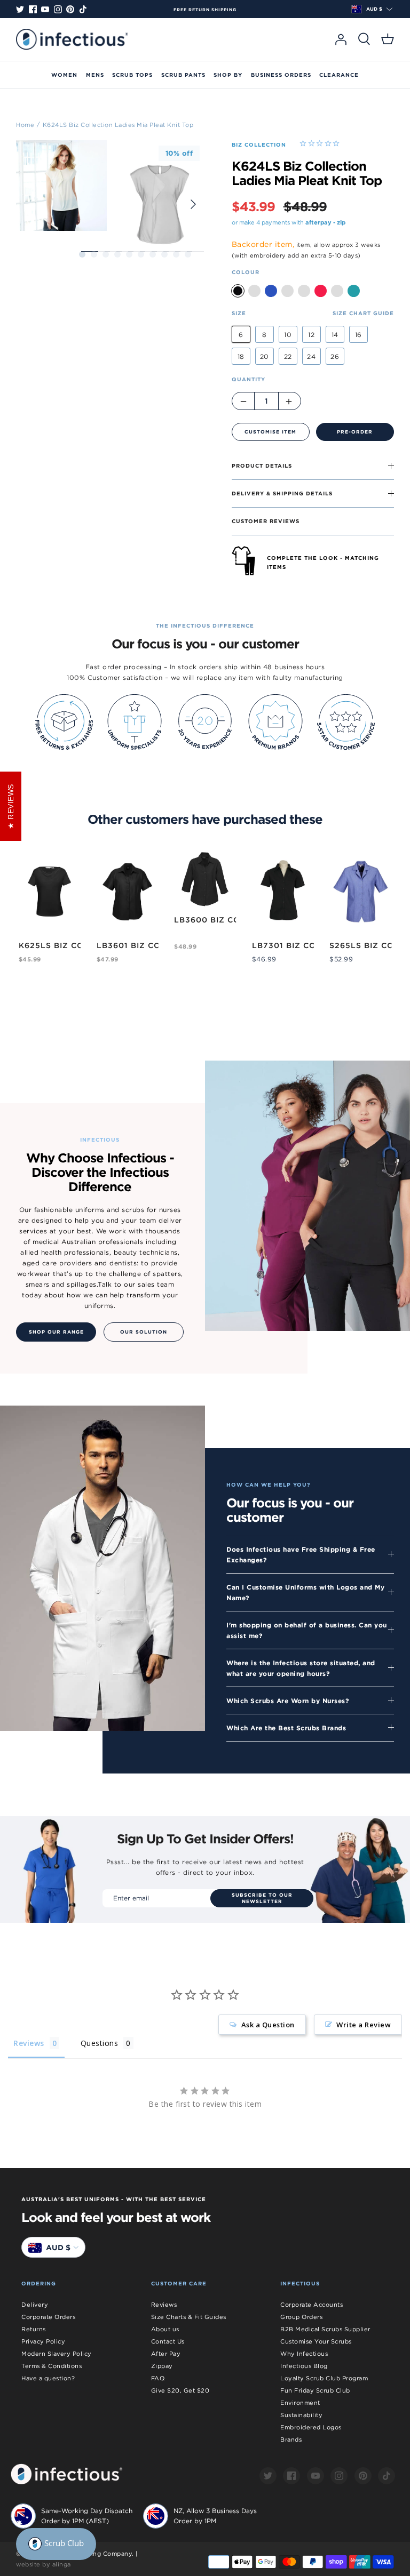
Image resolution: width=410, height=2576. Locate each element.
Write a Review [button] (364, 2025)
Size (239, 313)
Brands (291, 2439)
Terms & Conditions (52, 2366)
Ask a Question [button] (268, 2025)
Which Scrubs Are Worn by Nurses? (288, 1700)
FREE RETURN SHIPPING (205, 10)
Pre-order (355, 432)
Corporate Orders (48, 2317)
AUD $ (374, 9)
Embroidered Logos (311, 2427)
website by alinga (44, 2564)
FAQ (158, 2378)
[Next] (193, 204)
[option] (205, 10)
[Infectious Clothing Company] (72, 39)
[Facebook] (33, 9)
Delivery (35, 2305)
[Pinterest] (70, 9)
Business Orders (281, 75)
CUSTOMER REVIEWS (266, 521)
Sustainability (301, 2415)
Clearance (339, 75)
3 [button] (106, 254)
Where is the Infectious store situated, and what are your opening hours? (301, 1668)
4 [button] (117, 254)
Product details (262, 466)
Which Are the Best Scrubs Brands (286, 1728)
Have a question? (48, 2378)
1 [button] (82, 254)
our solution (144, 1332)
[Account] (341, 39)
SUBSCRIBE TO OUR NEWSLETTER (262, 1898)
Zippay (162, 2366)
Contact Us (168, 2341)
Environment (300, 2403)
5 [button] (129, 254)
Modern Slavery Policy (57, 2354)
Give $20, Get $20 (180, 2390)
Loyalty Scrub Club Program (324, 2378)
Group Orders (301, 2317)
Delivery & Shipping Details (282, 493)
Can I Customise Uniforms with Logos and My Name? (305, 1592)
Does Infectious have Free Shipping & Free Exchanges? (301, 1554)
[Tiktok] (83, 9)
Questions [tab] (100, 2043)
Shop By (228, 75)
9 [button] (176, 254)
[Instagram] (58, 9)
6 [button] (141, 254)
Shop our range (56, 1332)
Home (25, 124)
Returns (34, 2329)
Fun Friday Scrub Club (315, 2390)
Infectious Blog (304, 2366)
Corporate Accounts (312, 2305)
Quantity (249, 379)
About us (165, 2329)
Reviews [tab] (29, 2043)
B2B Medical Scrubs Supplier (325, 2329)
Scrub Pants (183, 75)
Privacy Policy (43, 2341)
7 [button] (153, 254)
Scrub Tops (132, 75)
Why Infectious (304, 2354)
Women (64, 75)
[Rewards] (56, 2544)
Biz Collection (259, 145)
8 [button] (164, 254)
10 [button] (188, 254)
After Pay (166, 2354)
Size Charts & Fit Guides (189, 2317)
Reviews (164, 2305)
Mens (95, 75)
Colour (246, 272)
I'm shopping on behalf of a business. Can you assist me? (307, 1630)
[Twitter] (20, 9)
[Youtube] (45, 9)
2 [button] (94, 254)
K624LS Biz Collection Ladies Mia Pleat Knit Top (118, 124)
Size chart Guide (363, 313)
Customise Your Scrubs (316, 2341)
